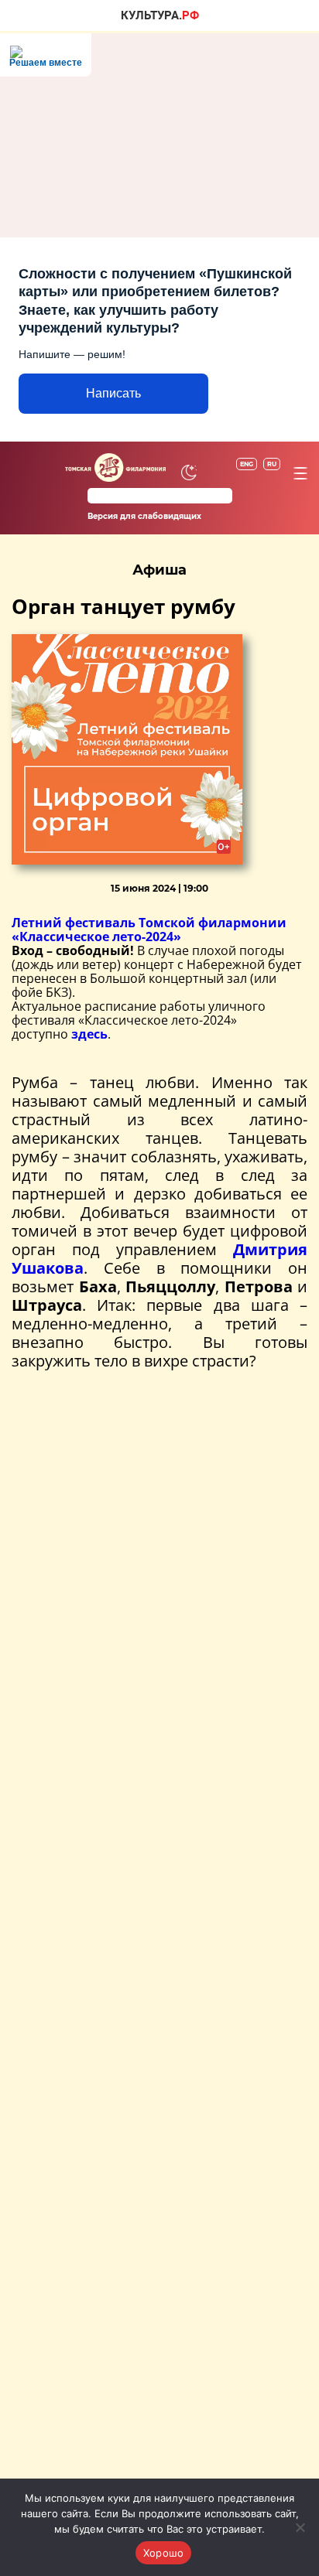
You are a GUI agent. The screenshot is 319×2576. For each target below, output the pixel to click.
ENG (247, 464)
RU (272, 464)
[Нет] (300, 2527)
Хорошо (164, 2553)
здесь (89, 1034)
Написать (113, 393)
